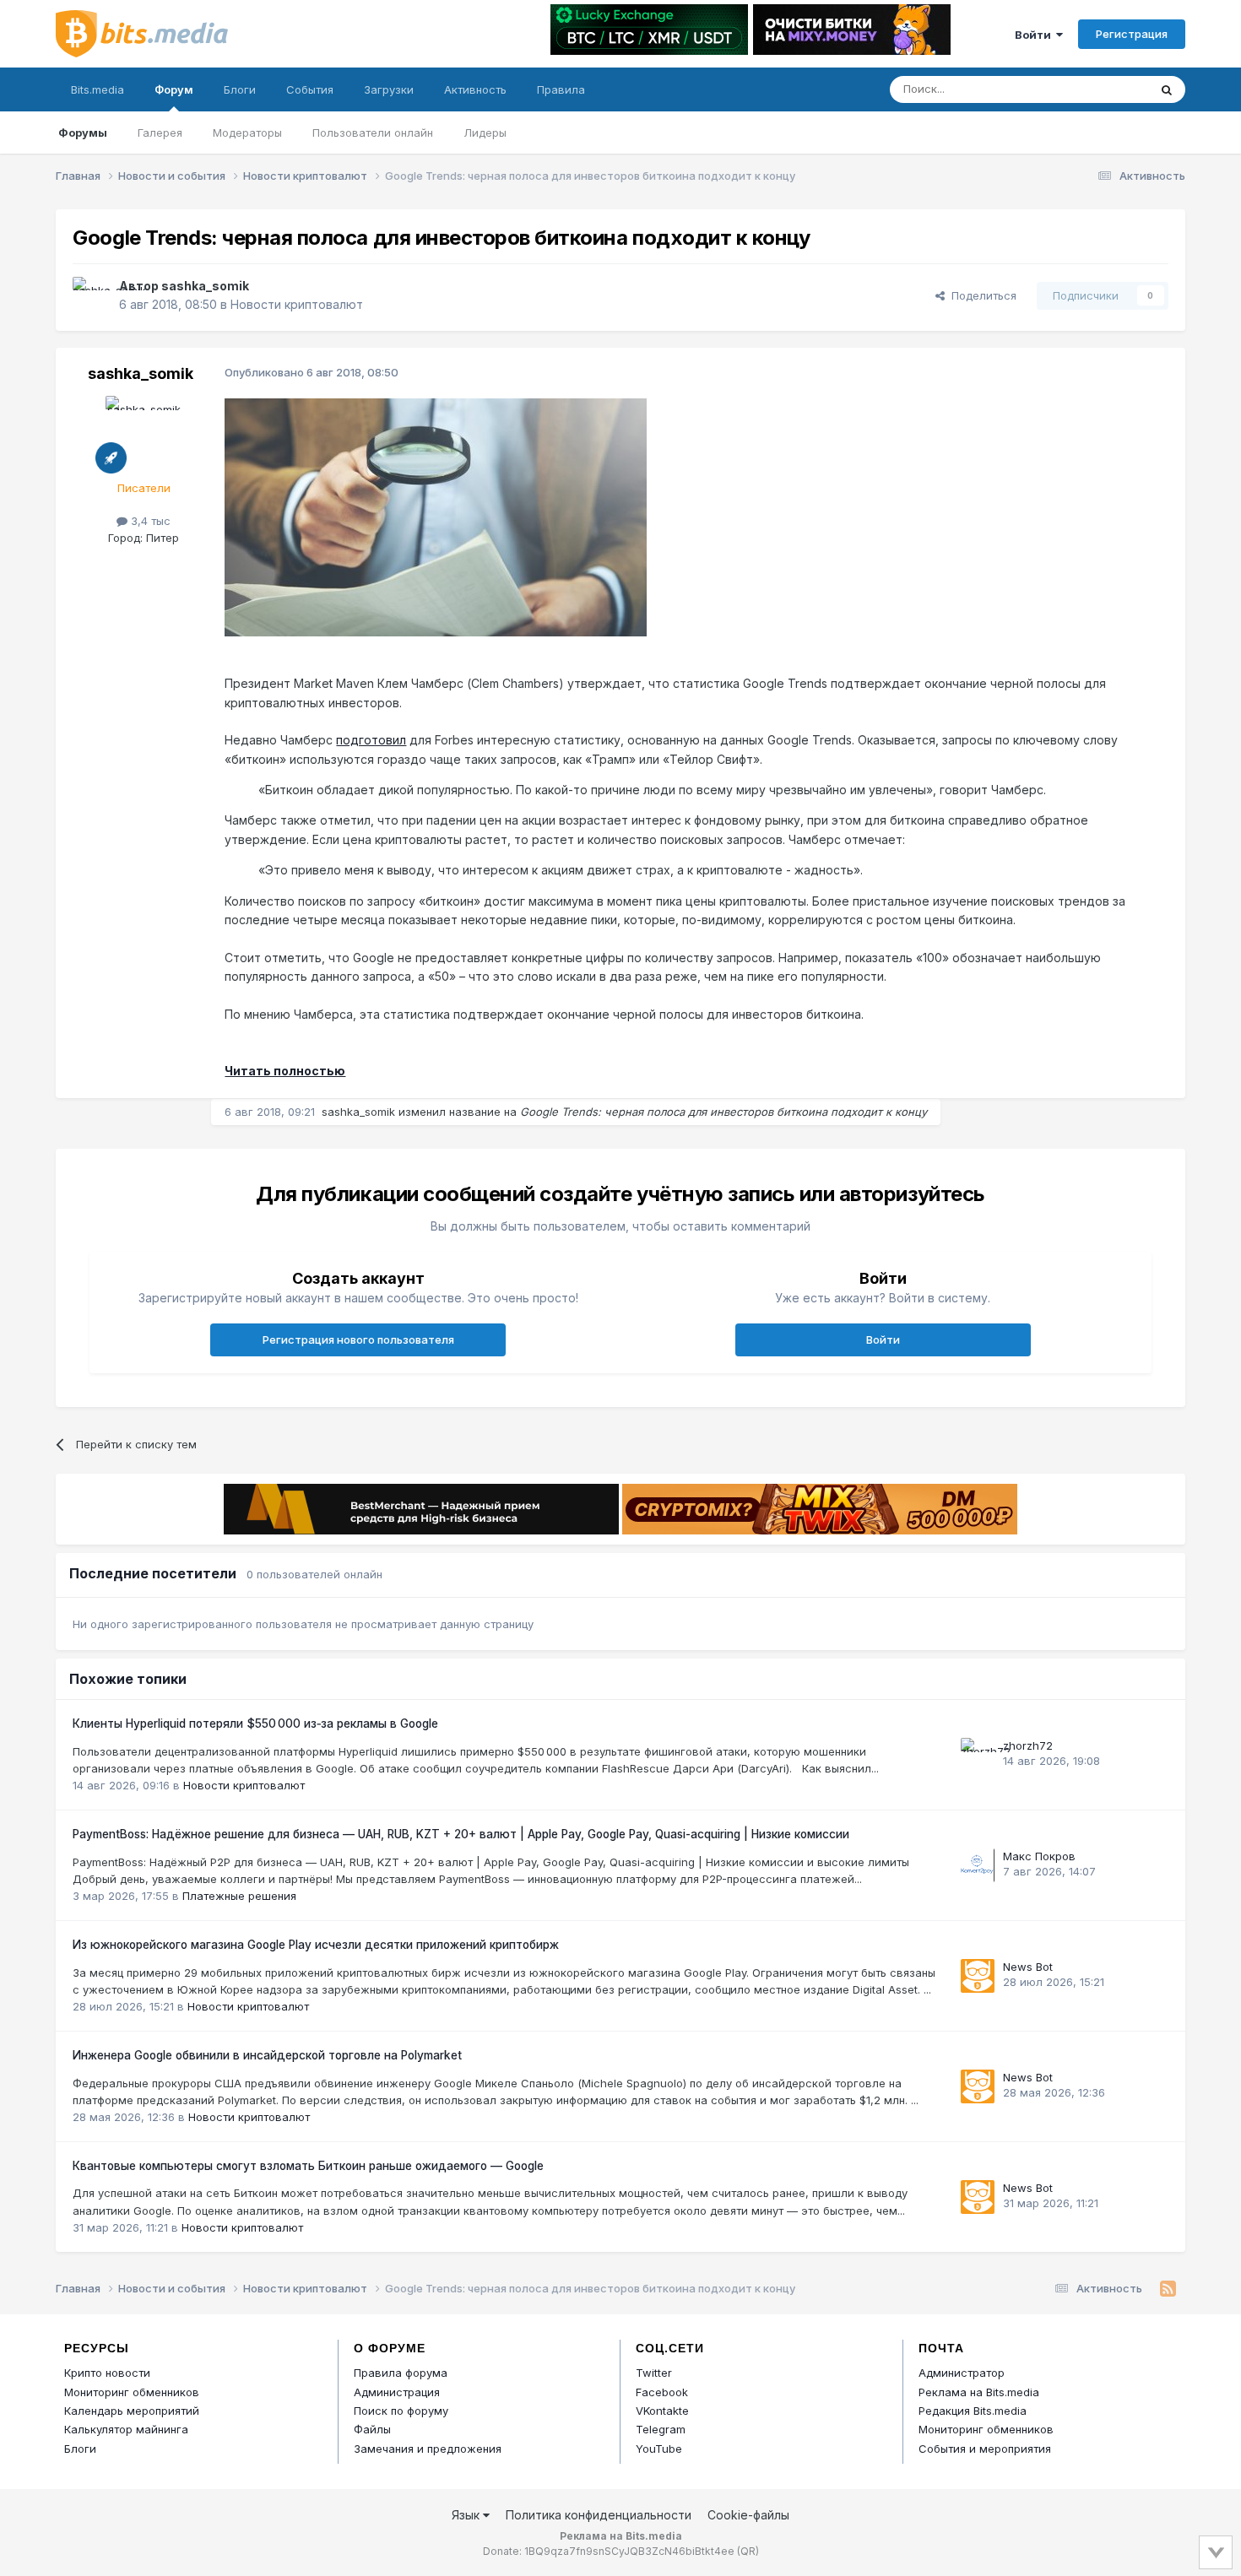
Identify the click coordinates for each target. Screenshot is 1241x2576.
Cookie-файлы (748, 2515)
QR (748, 2551)
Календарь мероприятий (132, 2411)
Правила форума (401, 2373)
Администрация (397, 2392)
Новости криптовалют (297, 304)
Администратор (962, 2373)
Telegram (661, 2429)
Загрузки (389, 89)
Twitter (654, 2373)
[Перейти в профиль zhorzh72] (978, 1755)
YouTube (659, 2449)
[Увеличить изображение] (436, 516)
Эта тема (1102, 89)
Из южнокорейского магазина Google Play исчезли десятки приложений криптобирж (316, 1945)
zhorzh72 (1028, 1745)
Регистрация (1132, 34)
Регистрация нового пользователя (358, 1339)
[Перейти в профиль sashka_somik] (91, 295)
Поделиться (981, 295)
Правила (561, 89)
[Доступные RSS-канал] (1168, 2289)
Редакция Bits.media (973, 2411)
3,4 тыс (149, 521)
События (310, 89)
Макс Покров (1039, 1856)
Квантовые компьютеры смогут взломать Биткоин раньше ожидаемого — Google (308, 2166)
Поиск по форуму (401, 2411)
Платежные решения (239, 1896)
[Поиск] (1167, 89)
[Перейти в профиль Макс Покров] (978, 1865)
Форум (174, 89)
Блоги (240, 89)
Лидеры (485, 133)
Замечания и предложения (428, 2449)
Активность (475, 89)
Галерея (160, 133)
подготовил (371, 740)
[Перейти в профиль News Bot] (978, 1976)
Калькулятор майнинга (126, 2429)
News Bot (1028, 1967)
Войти (1035, 35)
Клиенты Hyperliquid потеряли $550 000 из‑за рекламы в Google (255, 1724)
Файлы (372, 2429)
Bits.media (98, 89)
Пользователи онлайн (373, 133)
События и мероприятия (985, 2449)
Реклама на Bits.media (979, 2392)
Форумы (83, 133)
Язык (467, 2515)
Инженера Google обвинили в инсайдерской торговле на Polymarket (267, 2055)
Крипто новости (107, 2373)
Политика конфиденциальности (599, 2515)
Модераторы (247, 133)
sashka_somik (205, 286)
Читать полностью (285, 1071)
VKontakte (662, 2411)
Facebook (662, 2392)
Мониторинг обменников (132, 2392)
